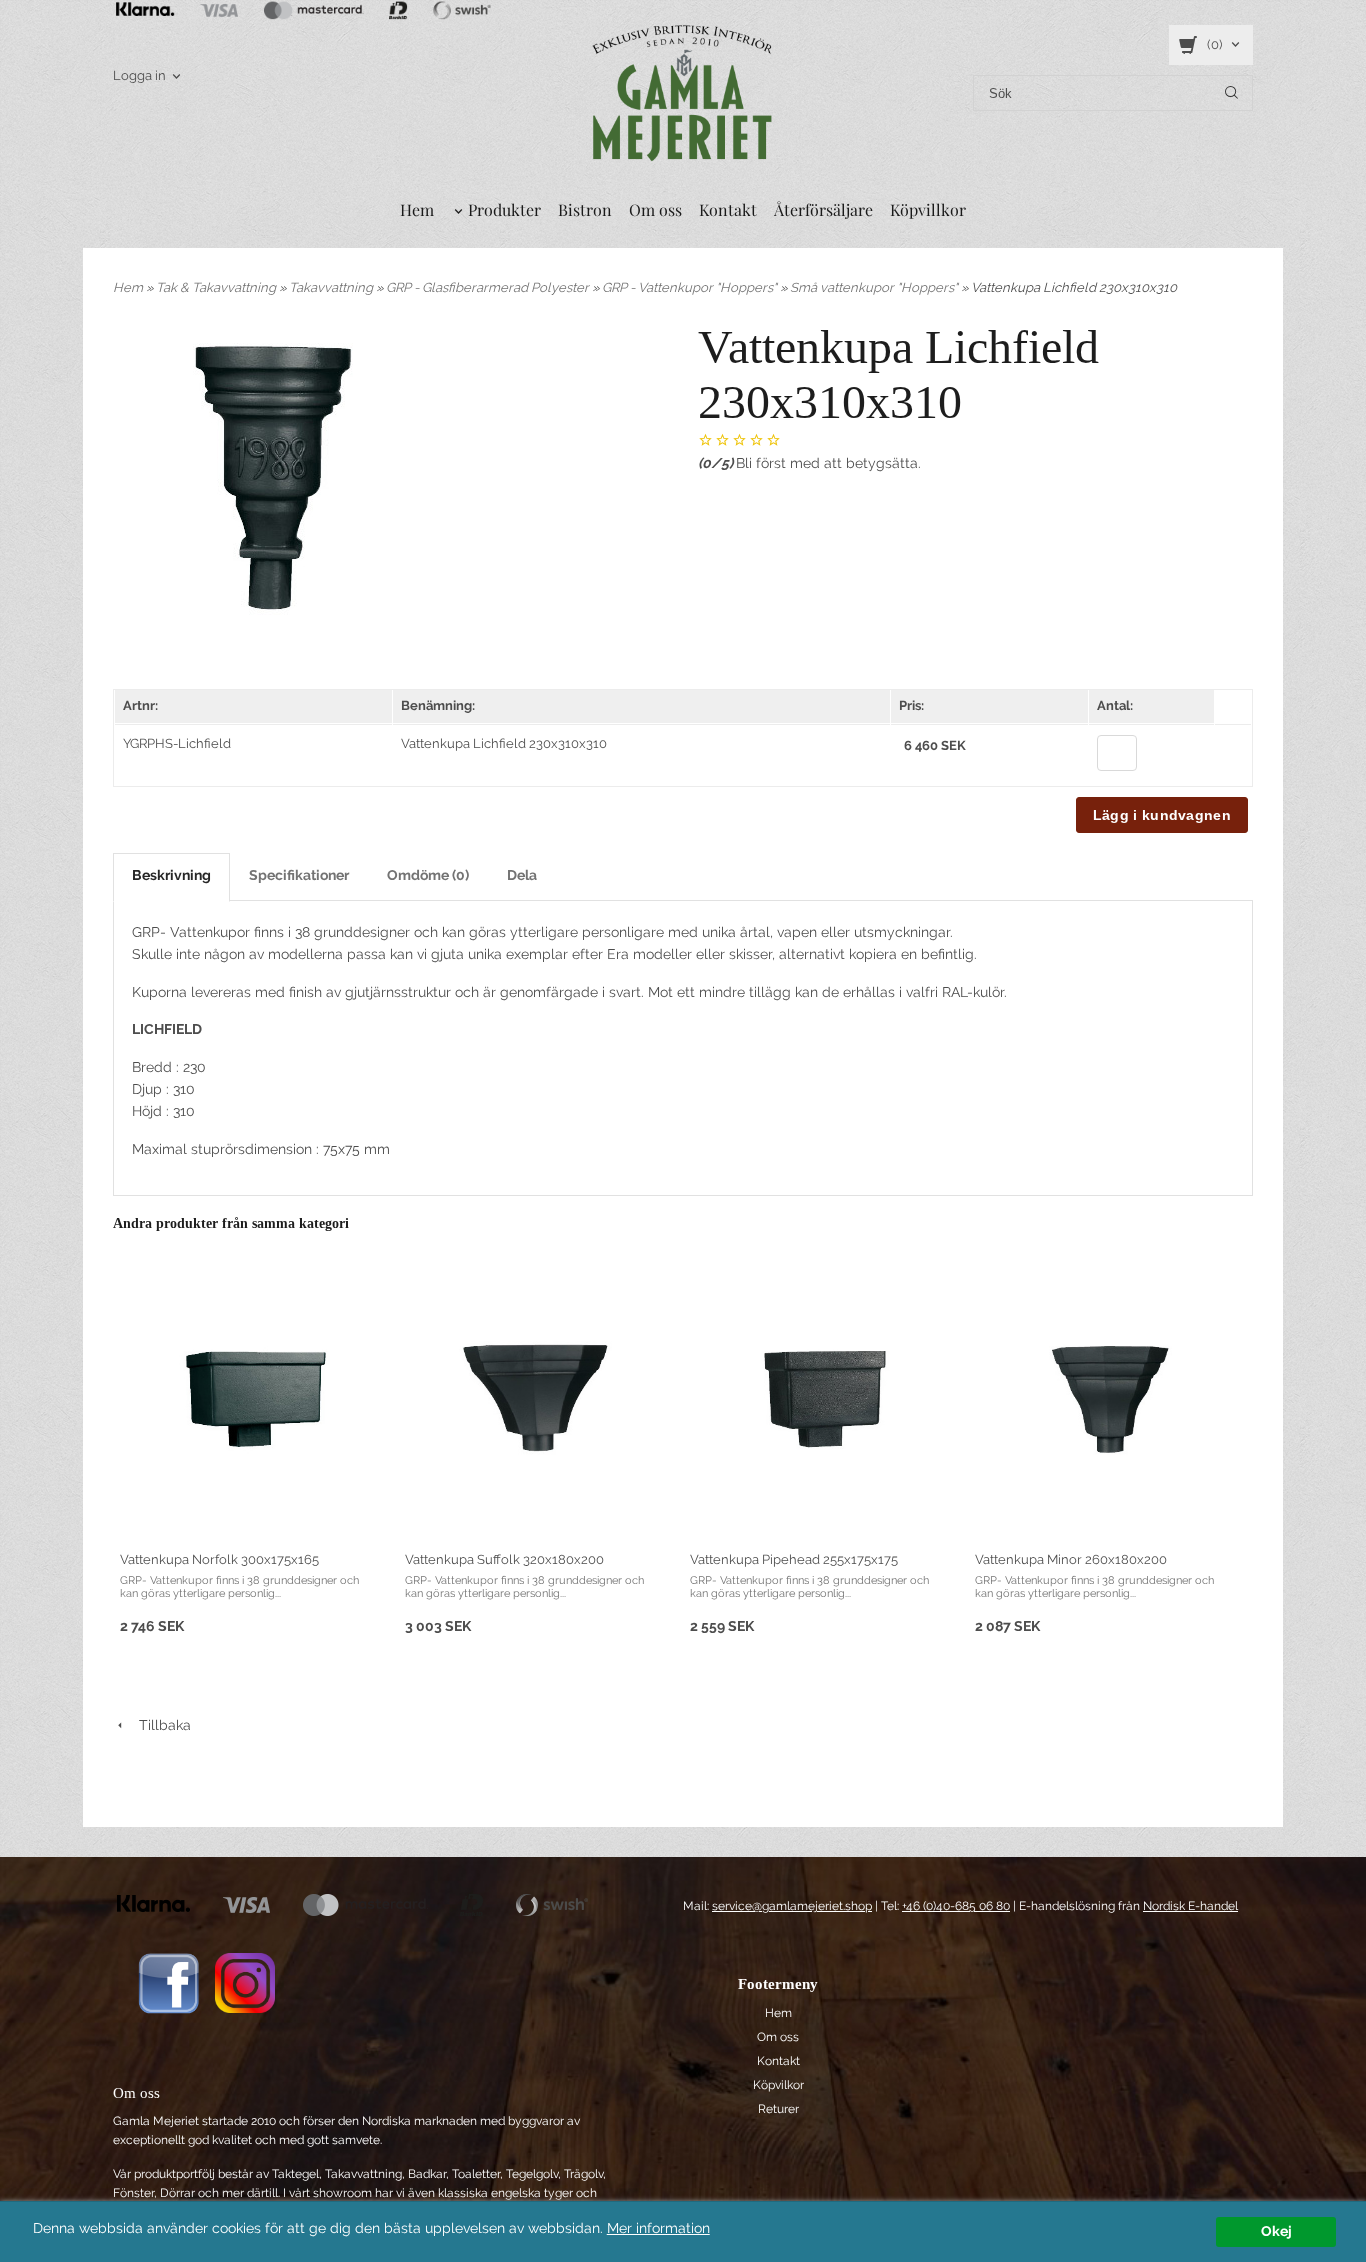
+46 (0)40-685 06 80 (956, 1906)
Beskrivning (171, 875)
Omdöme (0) (428, 875)
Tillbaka (159, 1725)
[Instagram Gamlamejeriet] (245, 1982)
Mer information (658, 2228)
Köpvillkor (928, 209)
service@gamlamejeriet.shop (792, 1906)
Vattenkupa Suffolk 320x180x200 (504, 1559)
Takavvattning (332, 287)
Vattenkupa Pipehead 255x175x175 (794, 1559)
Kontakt (728, 209)
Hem (417, 209)
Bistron (585, 209)
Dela (522, 875)
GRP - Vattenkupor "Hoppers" (691, 287)
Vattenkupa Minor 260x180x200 (1071, 1559)
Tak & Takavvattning (217, 287)
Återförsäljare (823, 209)
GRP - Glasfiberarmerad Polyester (489, 287)
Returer (778, 2109)
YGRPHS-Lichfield (177, 743)
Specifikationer (299, 875)
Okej (1276, 2231)
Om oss (655, 209)
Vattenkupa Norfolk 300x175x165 (219, 1559)
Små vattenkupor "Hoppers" (875, 287)
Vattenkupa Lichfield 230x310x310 (504, 743)
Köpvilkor (778, 2085)
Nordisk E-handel (1190, 1906)
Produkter (504, 209)
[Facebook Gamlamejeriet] (168, 1982)
